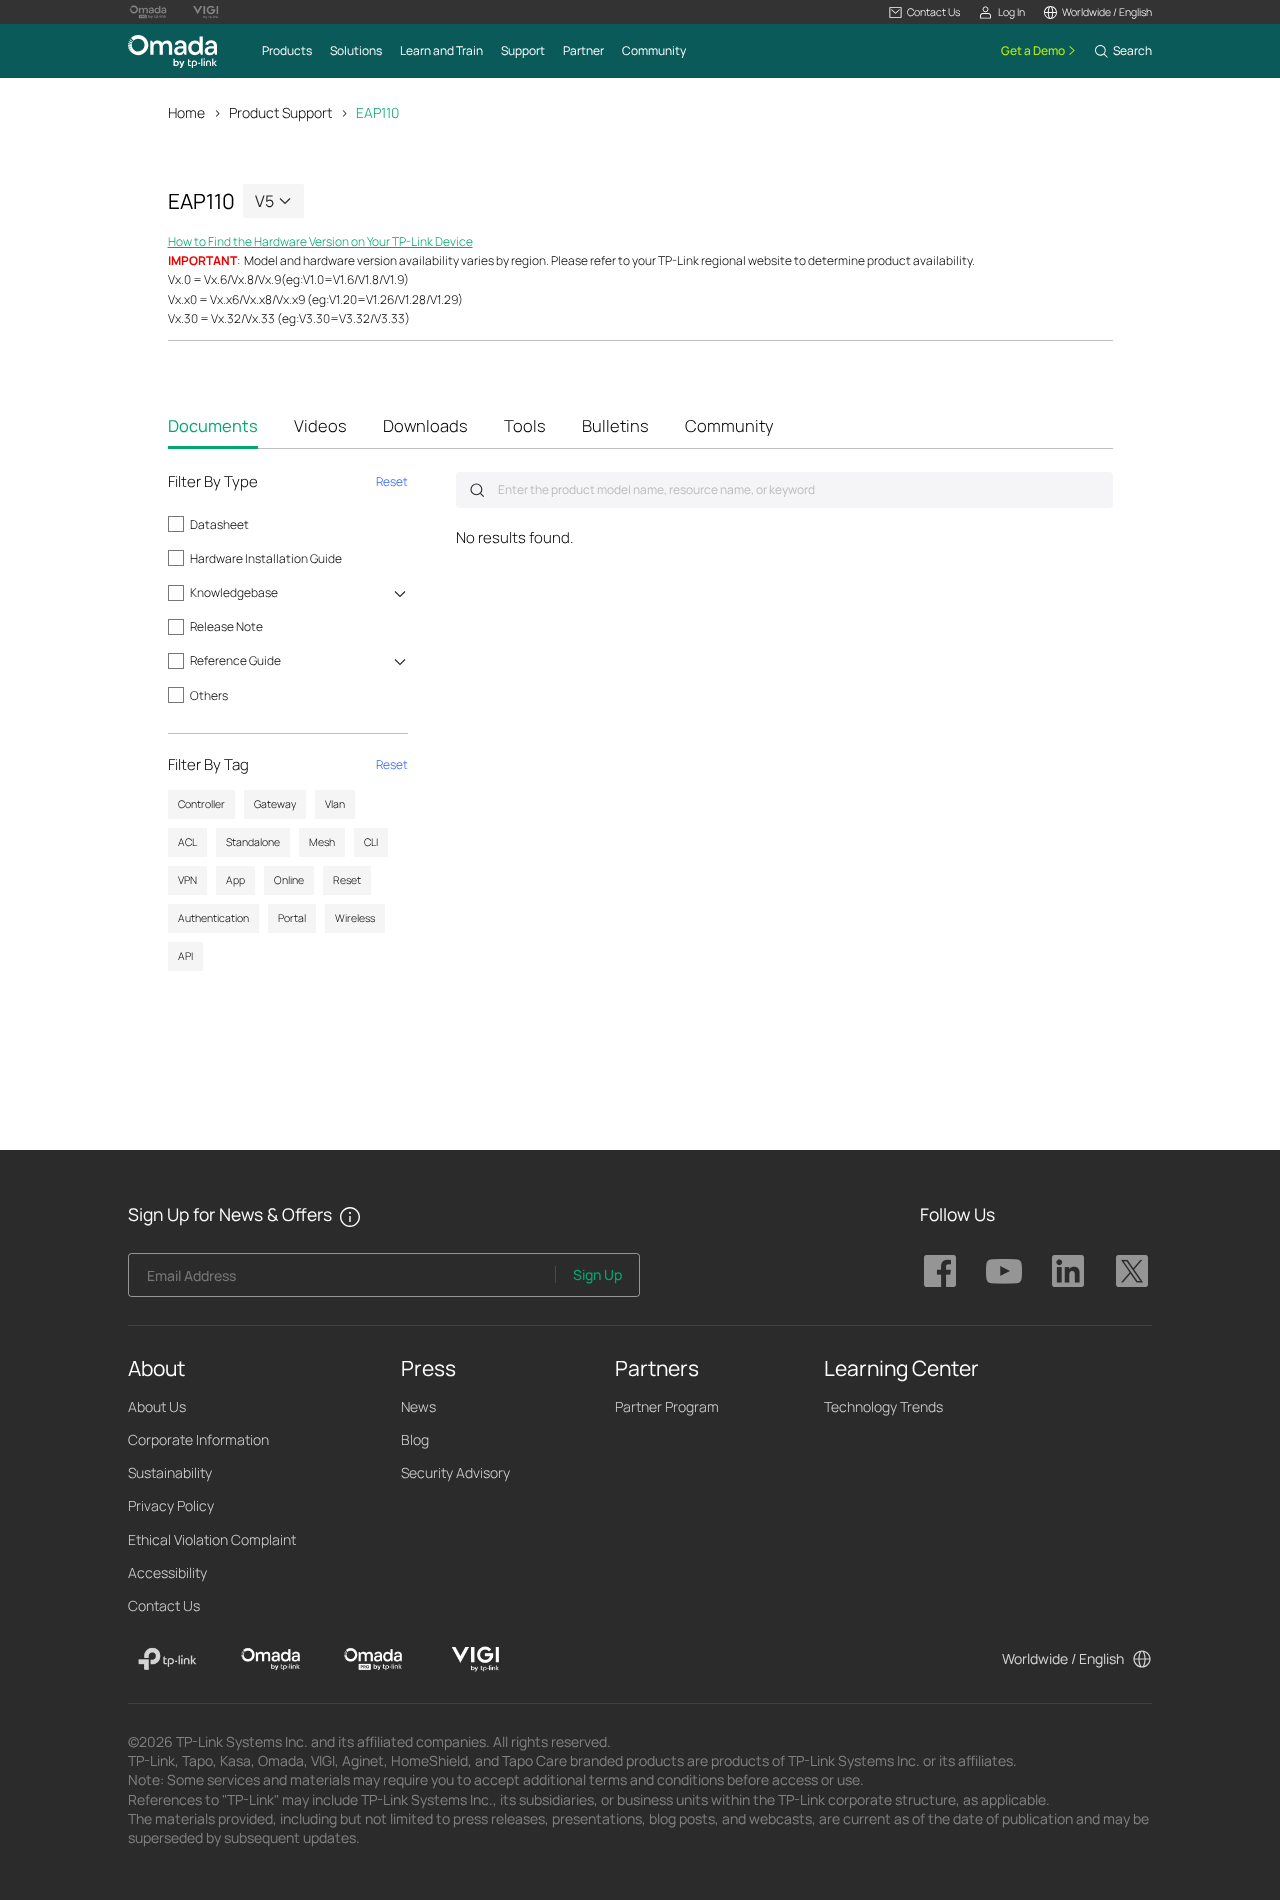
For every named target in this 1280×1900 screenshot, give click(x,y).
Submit (477, 490)
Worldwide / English (1063, 1658)
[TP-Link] (167, 1659)
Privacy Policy (171, 1505)
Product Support (280, 112)
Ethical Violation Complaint (212, 1539)
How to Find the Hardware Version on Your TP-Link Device (320, 241)
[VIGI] (475, 1659)
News (418, 1406)
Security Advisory (455, 1472)
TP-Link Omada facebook (940, 1271)
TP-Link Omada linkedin (1068, 1271)
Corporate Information (198, 1439)
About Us (157, 1406)
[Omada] (270, 1659)
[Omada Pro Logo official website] (148, 12)
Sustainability (170, 1472)
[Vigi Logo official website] (206, 12)
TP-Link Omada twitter (1132, 1271)
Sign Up (597, 1274)
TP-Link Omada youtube (1004, 1271)
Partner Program (667, 1406)
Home (186, 112)
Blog (415, 1439)
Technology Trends (883, 1406)
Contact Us (164, 1605)
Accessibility (167, 1572)
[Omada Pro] (373, 1659)
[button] (924, 12)
